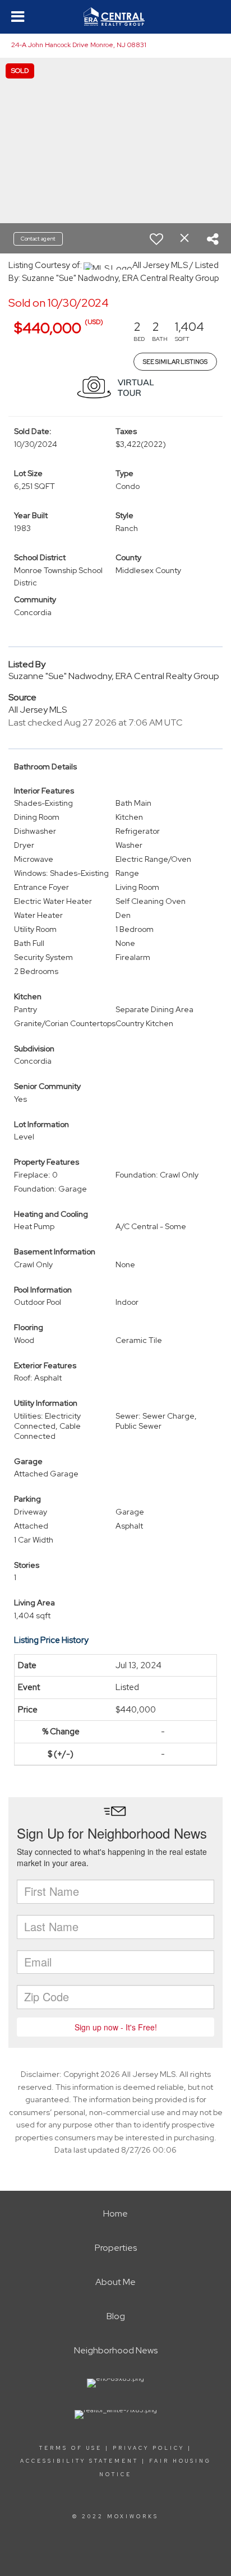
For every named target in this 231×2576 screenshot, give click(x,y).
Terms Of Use (71, 2448)
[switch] (156, 239)
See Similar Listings (175, 362)
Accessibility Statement (79, 2461)
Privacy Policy (149, 2448)
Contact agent (38, 239)
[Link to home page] (115, 17)
